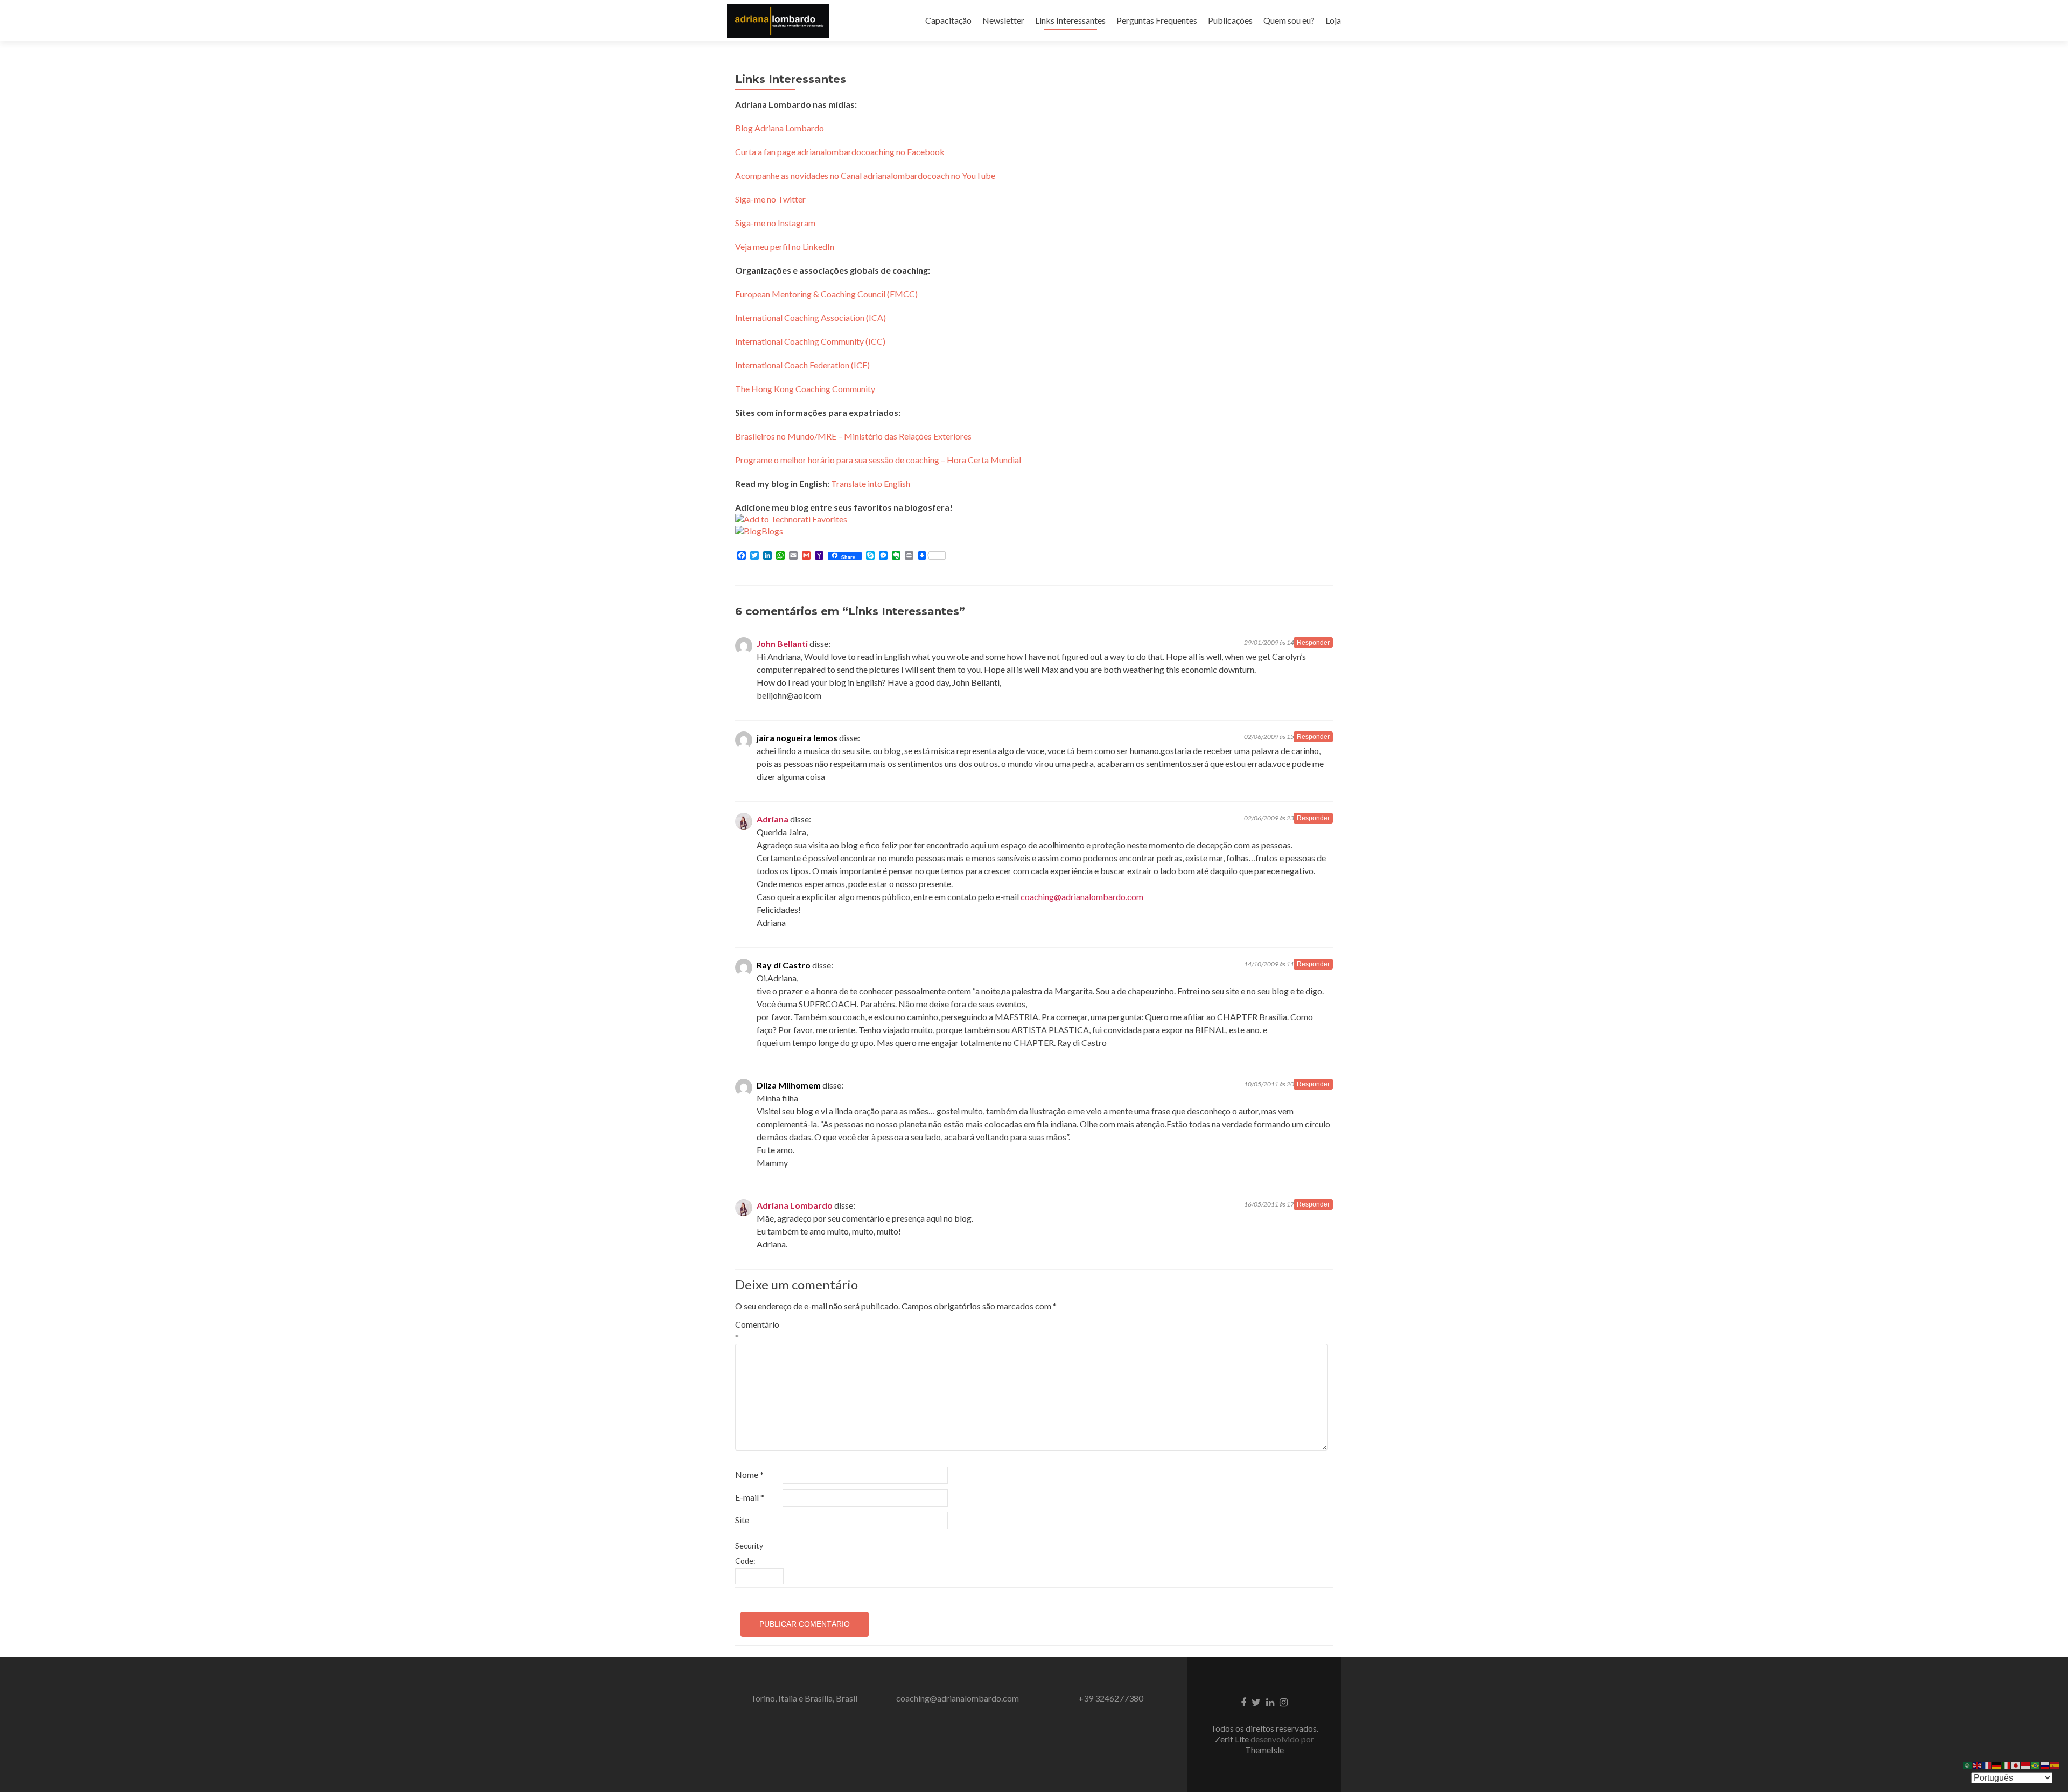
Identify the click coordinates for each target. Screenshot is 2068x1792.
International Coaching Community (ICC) (810, 341)
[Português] (2036, 1764)
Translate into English (871, 483)
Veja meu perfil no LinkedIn (785, 246)
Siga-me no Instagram (775, 223)
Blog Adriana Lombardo (780, 128)
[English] (1978, 1764)
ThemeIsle (1264, 1750)
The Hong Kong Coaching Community (805, 389)
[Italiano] (2007, 1764)
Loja (1333, 20)
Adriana (773, 819)
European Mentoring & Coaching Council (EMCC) (826, 294)
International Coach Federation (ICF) (802, 365)
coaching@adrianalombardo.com (1082, 897)
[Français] (1987, 1764)
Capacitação (948, 20)
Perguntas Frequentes (1157, 20)
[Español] (2055, 1764)
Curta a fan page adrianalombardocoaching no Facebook (840, 152)
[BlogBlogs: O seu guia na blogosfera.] (759, 530)
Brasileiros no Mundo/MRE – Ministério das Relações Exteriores (853, 436)
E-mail (750, 1497)
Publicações (1230, 20)
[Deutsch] (1997, 1764)
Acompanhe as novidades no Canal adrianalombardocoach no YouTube (865, 175)
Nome (749, 1474)
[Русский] (2045, 1764)
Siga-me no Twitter (770, 199)
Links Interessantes (1070, 20)
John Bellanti (782, 643)
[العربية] (1968, 1764)
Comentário (757, 1331)
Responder (1313, 643)
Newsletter (1003, 20)
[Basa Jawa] (2026, 1764)
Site (742, 1520)
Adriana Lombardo (795, 1205)
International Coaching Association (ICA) (811, 318)
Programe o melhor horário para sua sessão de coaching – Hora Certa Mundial (878, 460)
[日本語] (2016, 1764)
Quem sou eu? (1289, 20)
